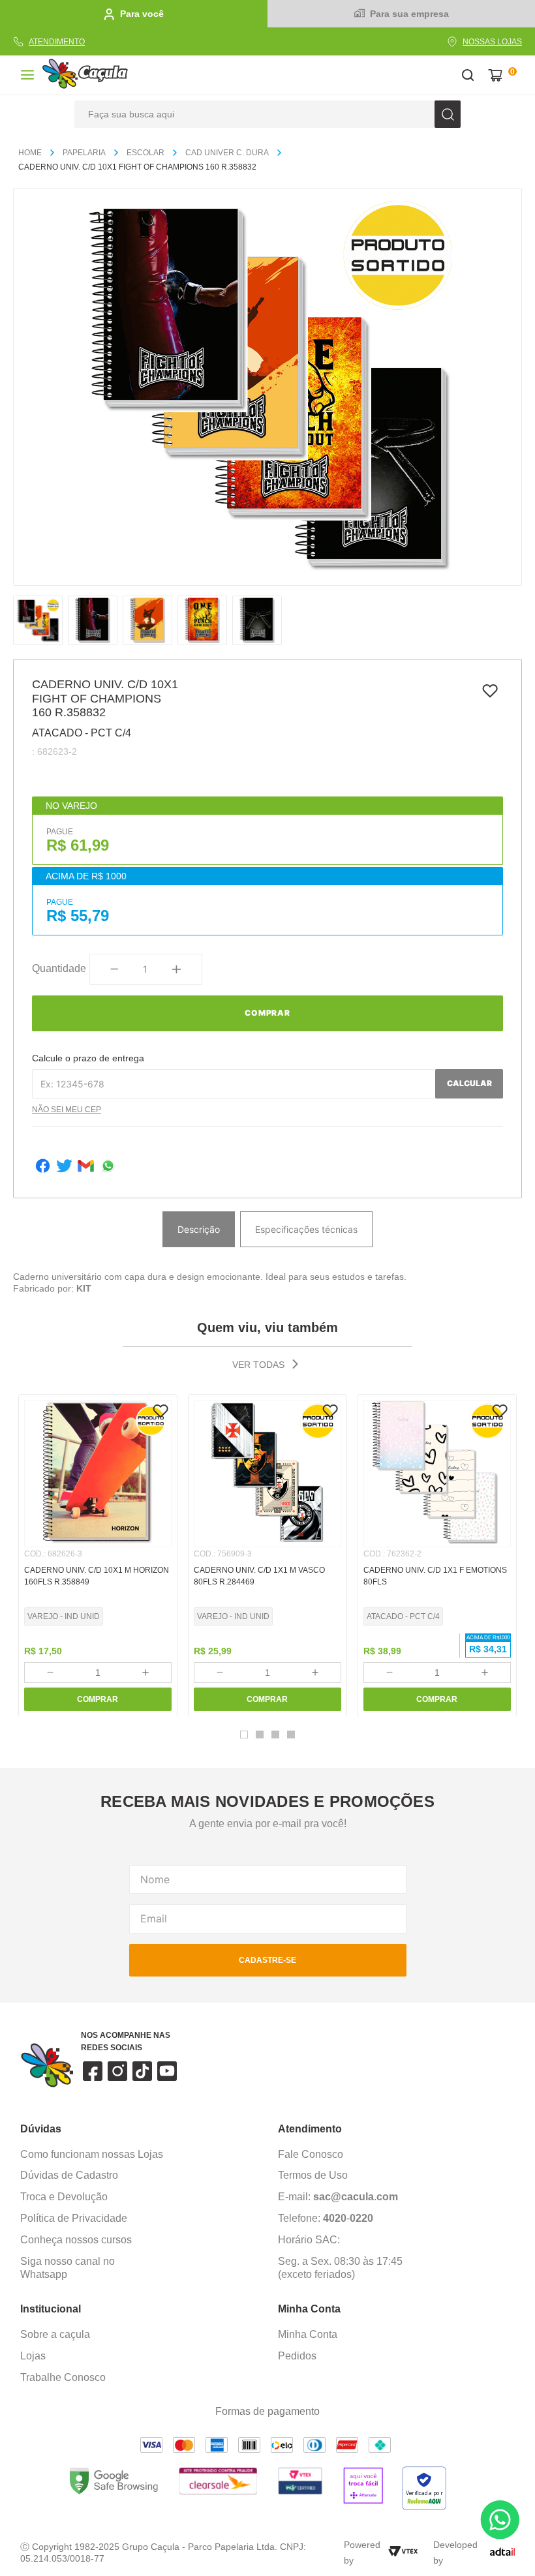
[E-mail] (86, 1167)
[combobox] (267, 114)
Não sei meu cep (67, 1110)
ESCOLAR (145, 153)
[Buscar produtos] (448, 114)
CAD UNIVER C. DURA (227, 153)
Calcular (469, 1083)
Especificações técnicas (306, 1229)
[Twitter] (64, 1167)
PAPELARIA (84, 153)
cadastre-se (267, 1960)
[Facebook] (43, 1167)
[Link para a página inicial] (35, 153)
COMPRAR (98, 1699)
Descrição (199, 1229)
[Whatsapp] (108, 1167)
